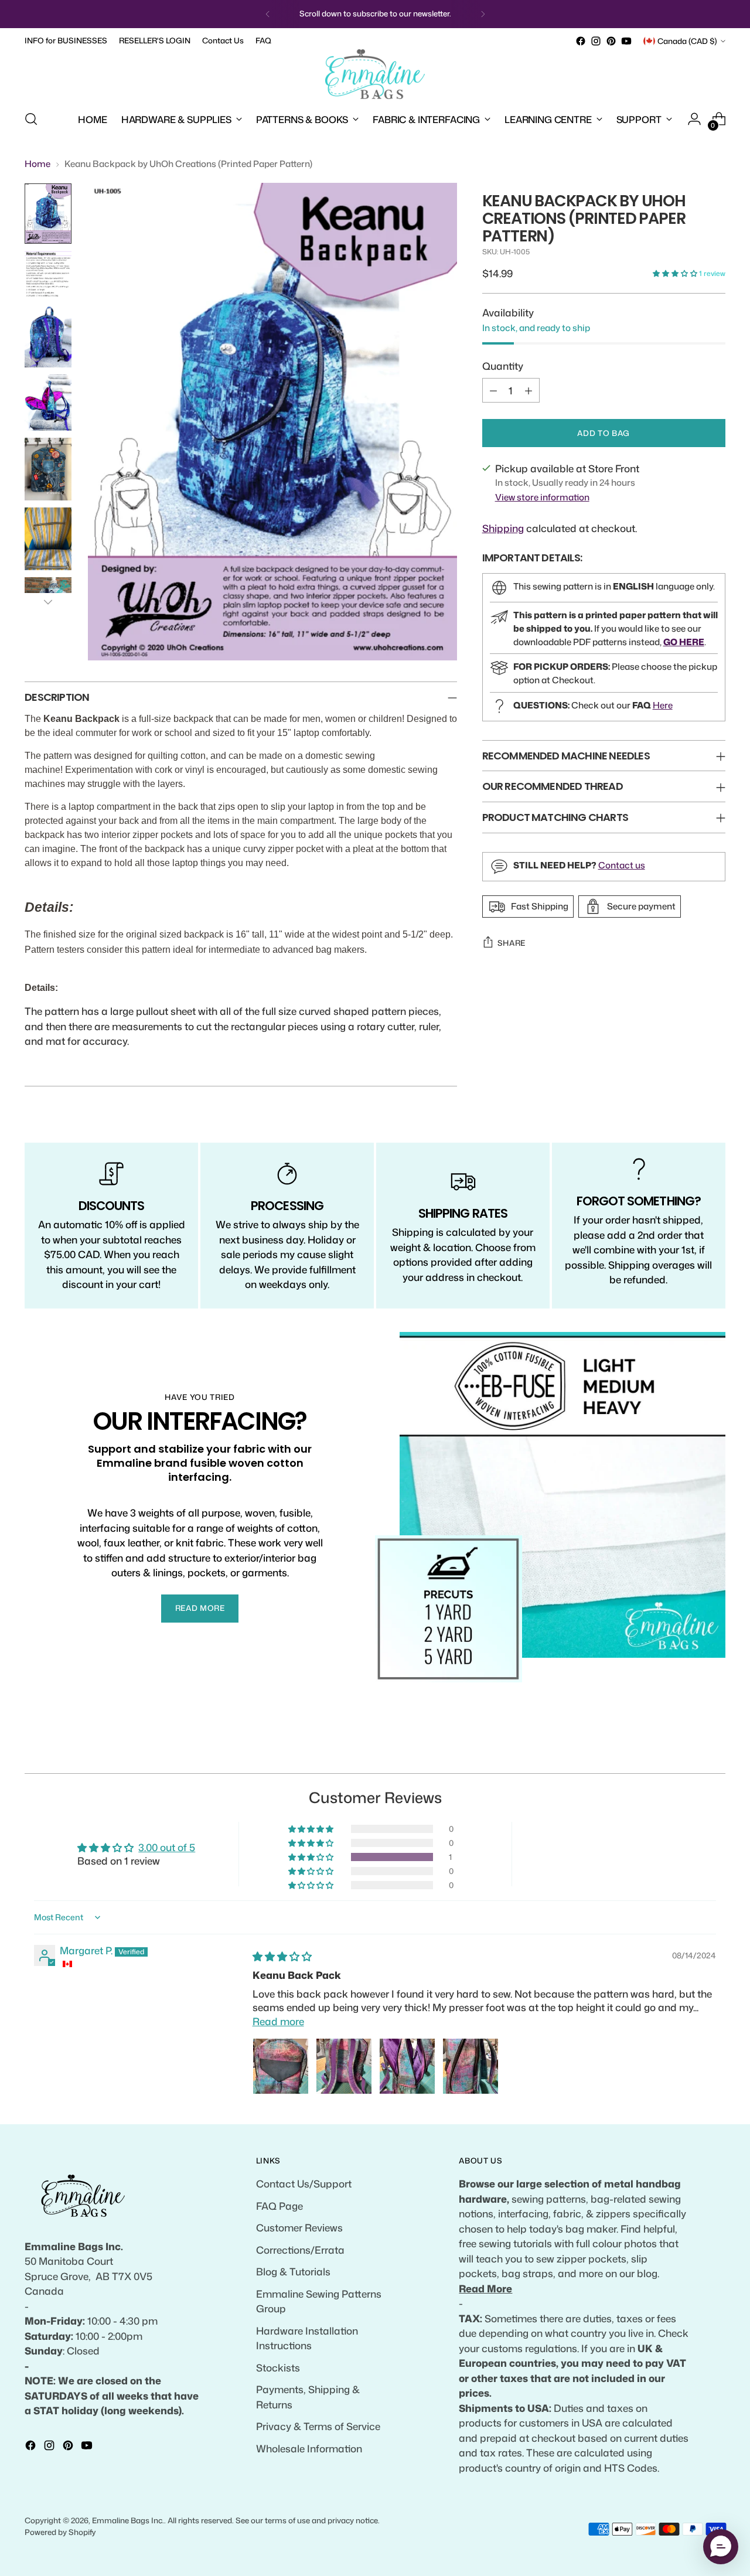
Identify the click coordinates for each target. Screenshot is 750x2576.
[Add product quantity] (529, 390)
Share (512, 943)
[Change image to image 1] (48, 214)
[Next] (483, 14)
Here (663, 705)
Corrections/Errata (300, 2250)
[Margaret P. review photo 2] (344, 2066)
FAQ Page (279, 2206)
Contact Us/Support (304, 2183)
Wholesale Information (309, 2448)
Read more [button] (278, 2021)
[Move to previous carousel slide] (688, 1752)
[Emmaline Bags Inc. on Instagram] (596, 41)
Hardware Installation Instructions (307, 2338)
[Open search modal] (31, 119)
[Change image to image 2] (48, 274)
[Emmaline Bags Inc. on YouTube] (626, 41)
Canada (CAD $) (687, 41)
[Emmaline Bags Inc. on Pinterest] (611, 41)
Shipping (503, 528)
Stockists (278, 2367)
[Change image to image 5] (48, 469)
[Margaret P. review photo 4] (471, 2066)
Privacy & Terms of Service (318, 2426)
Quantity (503, 365)
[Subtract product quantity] (493, 390)
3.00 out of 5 (167, 1847)
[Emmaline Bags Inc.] (375, 74)
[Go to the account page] (694, 119)
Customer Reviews (299, 2227)
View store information (542, 497)
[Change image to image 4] (48, 403)
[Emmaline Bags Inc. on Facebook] (581, 41)
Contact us (622, 865)
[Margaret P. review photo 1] (281, 2066)
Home (37, 164)
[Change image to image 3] (48, 336)
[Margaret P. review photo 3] (407, 2066)
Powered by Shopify (60, 2532)
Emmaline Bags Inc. (128, 2520)
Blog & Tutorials (293, 2271)
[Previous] (268, 14)
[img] (282, 1956)
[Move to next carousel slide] (715, 1751)
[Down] (48, 602)
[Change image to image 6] (48, 539)
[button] (676, 273)
